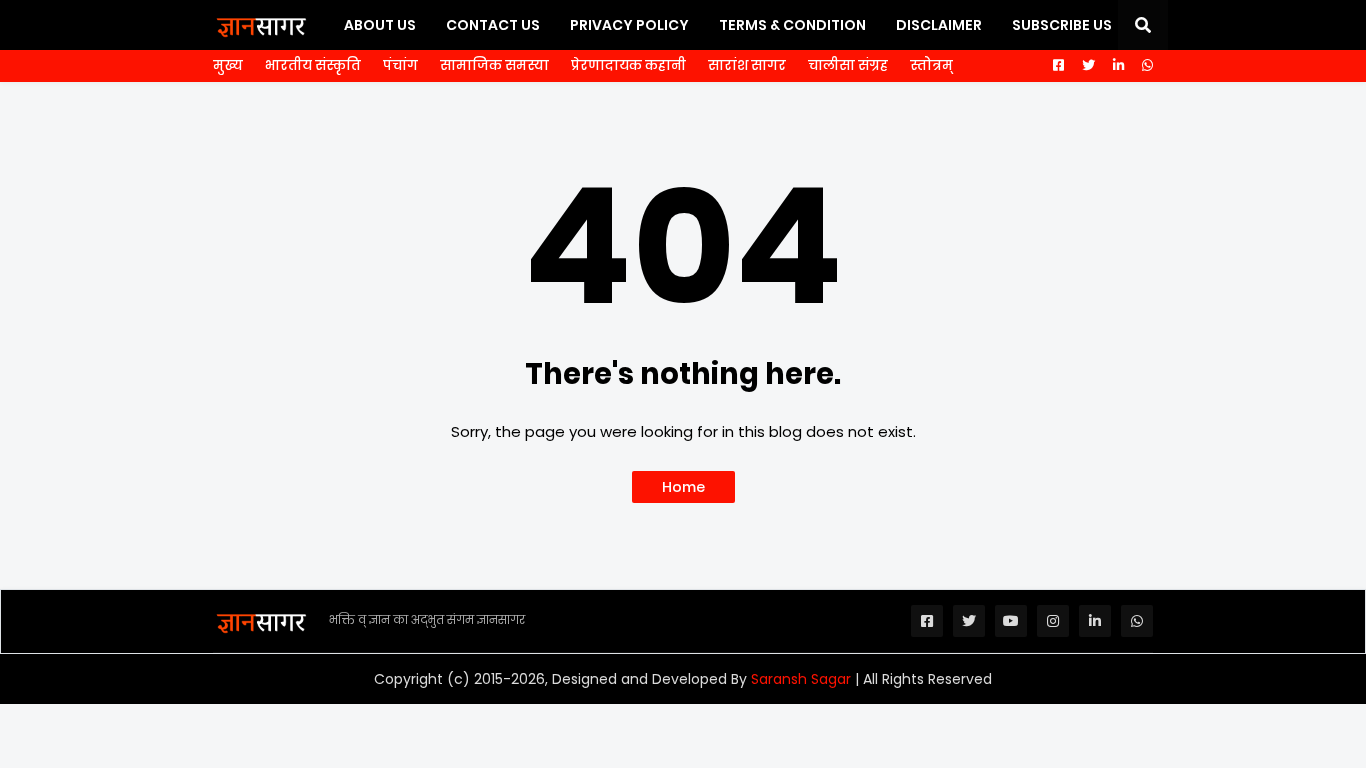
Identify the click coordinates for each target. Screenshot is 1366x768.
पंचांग (400, 65)
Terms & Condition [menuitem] (792, 25)
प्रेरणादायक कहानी (628, 65)
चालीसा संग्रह (848, 65)
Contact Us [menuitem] (493, 25)
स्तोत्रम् (931, 65)
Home (683, 487)
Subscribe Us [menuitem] (1062, 25)
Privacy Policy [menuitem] (629, 25)
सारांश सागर (747, 65)
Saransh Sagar (801, 679)
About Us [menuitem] (380, 25)
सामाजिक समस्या (494, 65)
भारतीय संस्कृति (313, 65)
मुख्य (228, 65)
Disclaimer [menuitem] (939, 25)
